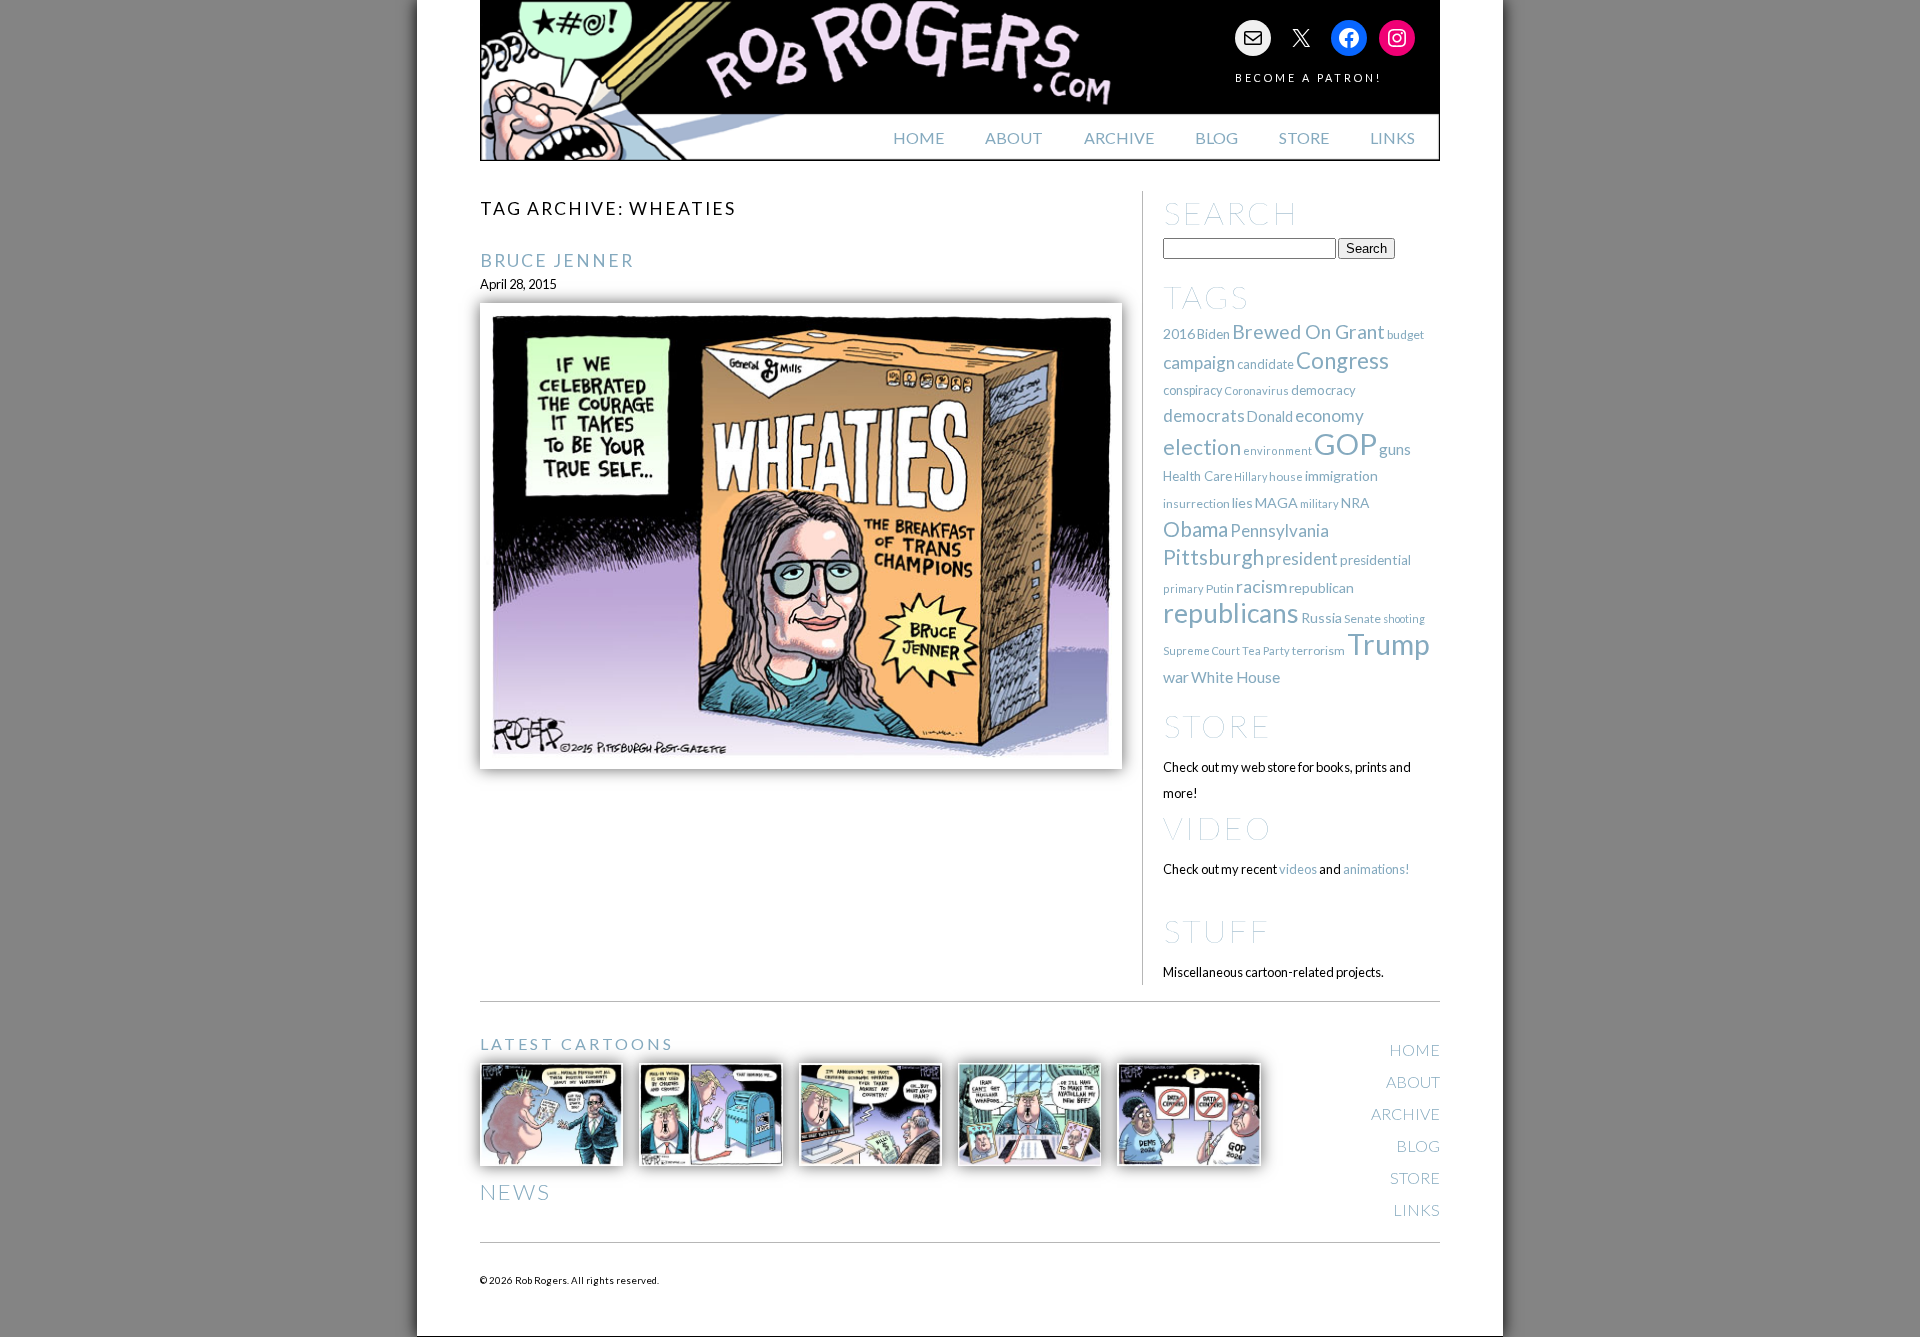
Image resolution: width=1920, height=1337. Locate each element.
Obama (1195, 529)
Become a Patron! (1308, 77)
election (1202, 446)
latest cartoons (577, 1043)
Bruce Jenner (557, 260)
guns (1395, 449)
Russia (1321, 617)
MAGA (1276, 502)
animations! (1376, 869)
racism (1261, 586)
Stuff (1216, 930)
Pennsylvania (1279, 530)
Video (1217, 827)
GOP (1345, 443)
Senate (1362, 618)
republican (1321, 587)
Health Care (1197, 476)
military (1319, 503)
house (1286, 476)
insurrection (1196, 503)
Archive (1119, 137)
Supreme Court (1201, 650)
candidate (1265, 364)
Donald (1270, 416)
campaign (1199, 362)
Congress (1342, 360)
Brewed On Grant (1308, 331)
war (1176, 676)
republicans (1231, 613)
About (1014, 137)
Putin (1220, 588)
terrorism (1318, 650)
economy (1329, 415)
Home (918, 137)
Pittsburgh (1213, 557)
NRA (1355, 502)
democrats (1204, 415)
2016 (1179, 333)
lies (1242, 502)
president (1302, 559)
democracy (1323, 390)
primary (1183, 588)
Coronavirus (1256, 390)
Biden (1213, 334)
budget (1405, 334)
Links (1392, 137)
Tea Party (1266, 650)
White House (1235, 677)
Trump (1388, 644)
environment (1277, 450)
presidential (1375, 560)
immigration (1341, 475)
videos (1298, 869)
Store (1304, 137)
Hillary (1250, 476)
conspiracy (1192, 390)
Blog (1216, 137)
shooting (1404, 618)
